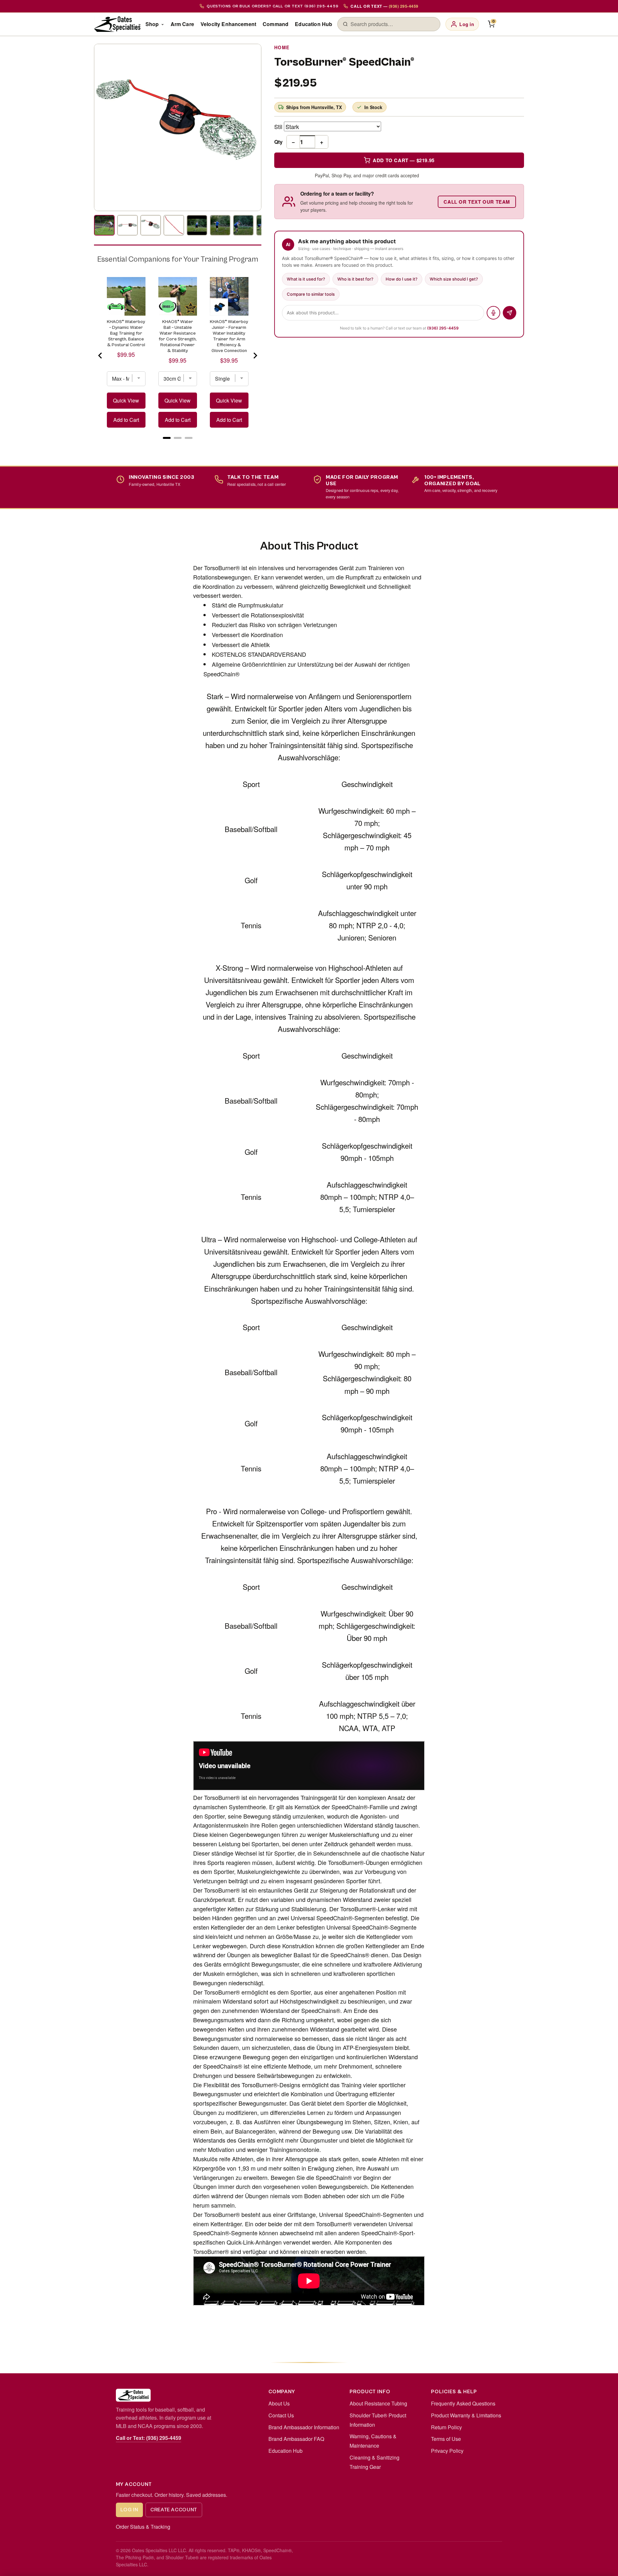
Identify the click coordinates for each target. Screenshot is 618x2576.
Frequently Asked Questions (463, 2403)
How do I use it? (402, 279)
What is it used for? (306, 279)
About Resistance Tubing (378, 2403)
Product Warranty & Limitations (466, 2415)
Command (276, 24)
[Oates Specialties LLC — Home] (117, 24)
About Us (279, 2403)
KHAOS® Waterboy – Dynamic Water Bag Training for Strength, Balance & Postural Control (126, 333)
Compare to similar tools (311, 294)
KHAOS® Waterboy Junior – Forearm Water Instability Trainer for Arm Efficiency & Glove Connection (229, 336)
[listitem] (104, 225)
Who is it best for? (355, 279)
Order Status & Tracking (143, 2527)
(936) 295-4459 (443, 328)
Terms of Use (446, 2439)
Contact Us (281, 2415)
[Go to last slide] (100, 356)
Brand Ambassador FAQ (296, 2439)
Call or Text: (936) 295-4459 (149, 2438)
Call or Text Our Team (477, 202)
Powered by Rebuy (178, 446)
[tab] (167, 438)
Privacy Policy (447, 2451)
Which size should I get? (454, 279)
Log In (129, 2510)
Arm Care (182, 24)
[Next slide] (255, 356)
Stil (278, 126)
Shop (152, 24)
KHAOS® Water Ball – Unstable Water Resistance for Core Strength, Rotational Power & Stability (178, 336)
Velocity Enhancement (228, 24)
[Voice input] (493, 313)
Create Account (174, 2510)
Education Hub (314, 24)
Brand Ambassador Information (304, 2427)
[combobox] (393, 24)
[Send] (510, 313)
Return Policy (446, 2427)
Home (282, 47)
